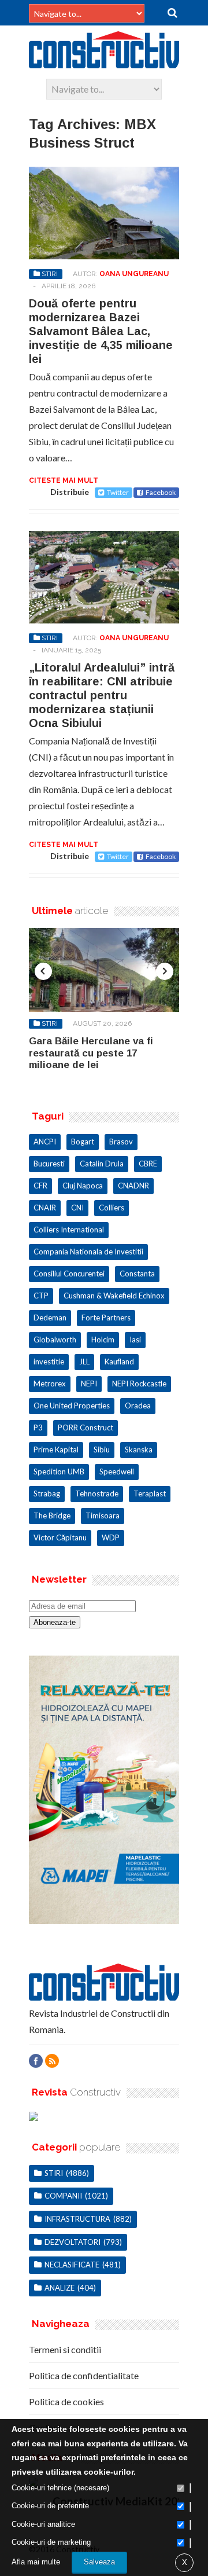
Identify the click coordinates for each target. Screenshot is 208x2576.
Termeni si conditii (65, 2349)
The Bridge (52, 1515)
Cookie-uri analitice (43, 2524)
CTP (41, 1296)
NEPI (89, 1384)
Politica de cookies (66, 2401)
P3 (38, 1428)
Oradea (138, 1406)
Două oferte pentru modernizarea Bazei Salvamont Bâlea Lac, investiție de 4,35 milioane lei (101, 331)
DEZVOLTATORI (73, 2242)
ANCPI (45, 1142)
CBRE (148, 1164)
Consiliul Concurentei (69, 1274)
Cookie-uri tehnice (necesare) (60, 2488)
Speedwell (117, 1472)
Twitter (118, 492)
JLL (84, 1362)
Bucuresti (49, 1164)
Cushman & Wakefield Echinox (114, 1296)
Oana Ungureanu (134, 274)
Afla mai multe (36, 2562)
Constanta (137, 1274)
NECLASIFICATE (72, 2265)
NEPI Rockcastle (139, 1384)
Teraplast (150, 1494)
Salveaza (99, 2562)
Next (165, 971)
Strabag (47, 1494)
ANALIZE (60, 2288)
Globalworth (55, 1340)
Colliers (112, 1208)
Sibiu (102, 1450)
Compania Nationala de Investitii (88, 1252)
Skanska (139, 1450)
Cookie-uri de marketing (51, 2542)
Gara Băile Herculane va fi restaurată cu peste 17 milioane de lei (91, 1053)
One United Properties (72, 1406)
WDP (111, 1537)
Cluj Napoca (83, 1186)
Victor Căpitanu (60, 1537)
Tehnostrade (97, 1494)
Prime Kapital (56, 1450)
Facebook (161, 492)
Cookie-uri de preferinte (50, 2506)
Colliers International (69, 1230)
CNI (77, 1208)
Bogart (83, 1142)
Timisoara (103, 1515)
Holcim (103, 1340)
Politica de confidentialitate (84, 2375)
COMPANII (63, 2196)
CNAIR (45, 1208)
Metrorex (50, 1384)
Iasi (135, 1340)
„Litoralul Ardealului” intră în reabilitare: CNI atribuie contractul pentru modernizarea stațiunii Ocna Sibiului (102, 695)
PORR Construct (86, 1428)
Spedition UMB (59, 1472)
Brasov (121, 1142)
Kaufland (119, 1362)
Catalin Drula (102, 1164)
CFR (40, 1186)
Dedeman (50, 1318)
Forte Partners (106, 1318)
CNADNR (133, 1186)
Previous (43, 971)
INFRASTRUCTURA (77, 2219)
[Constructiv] (104, 63)
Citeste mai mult (64, 480)
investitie (49, 1362)
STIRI (50, 274)
